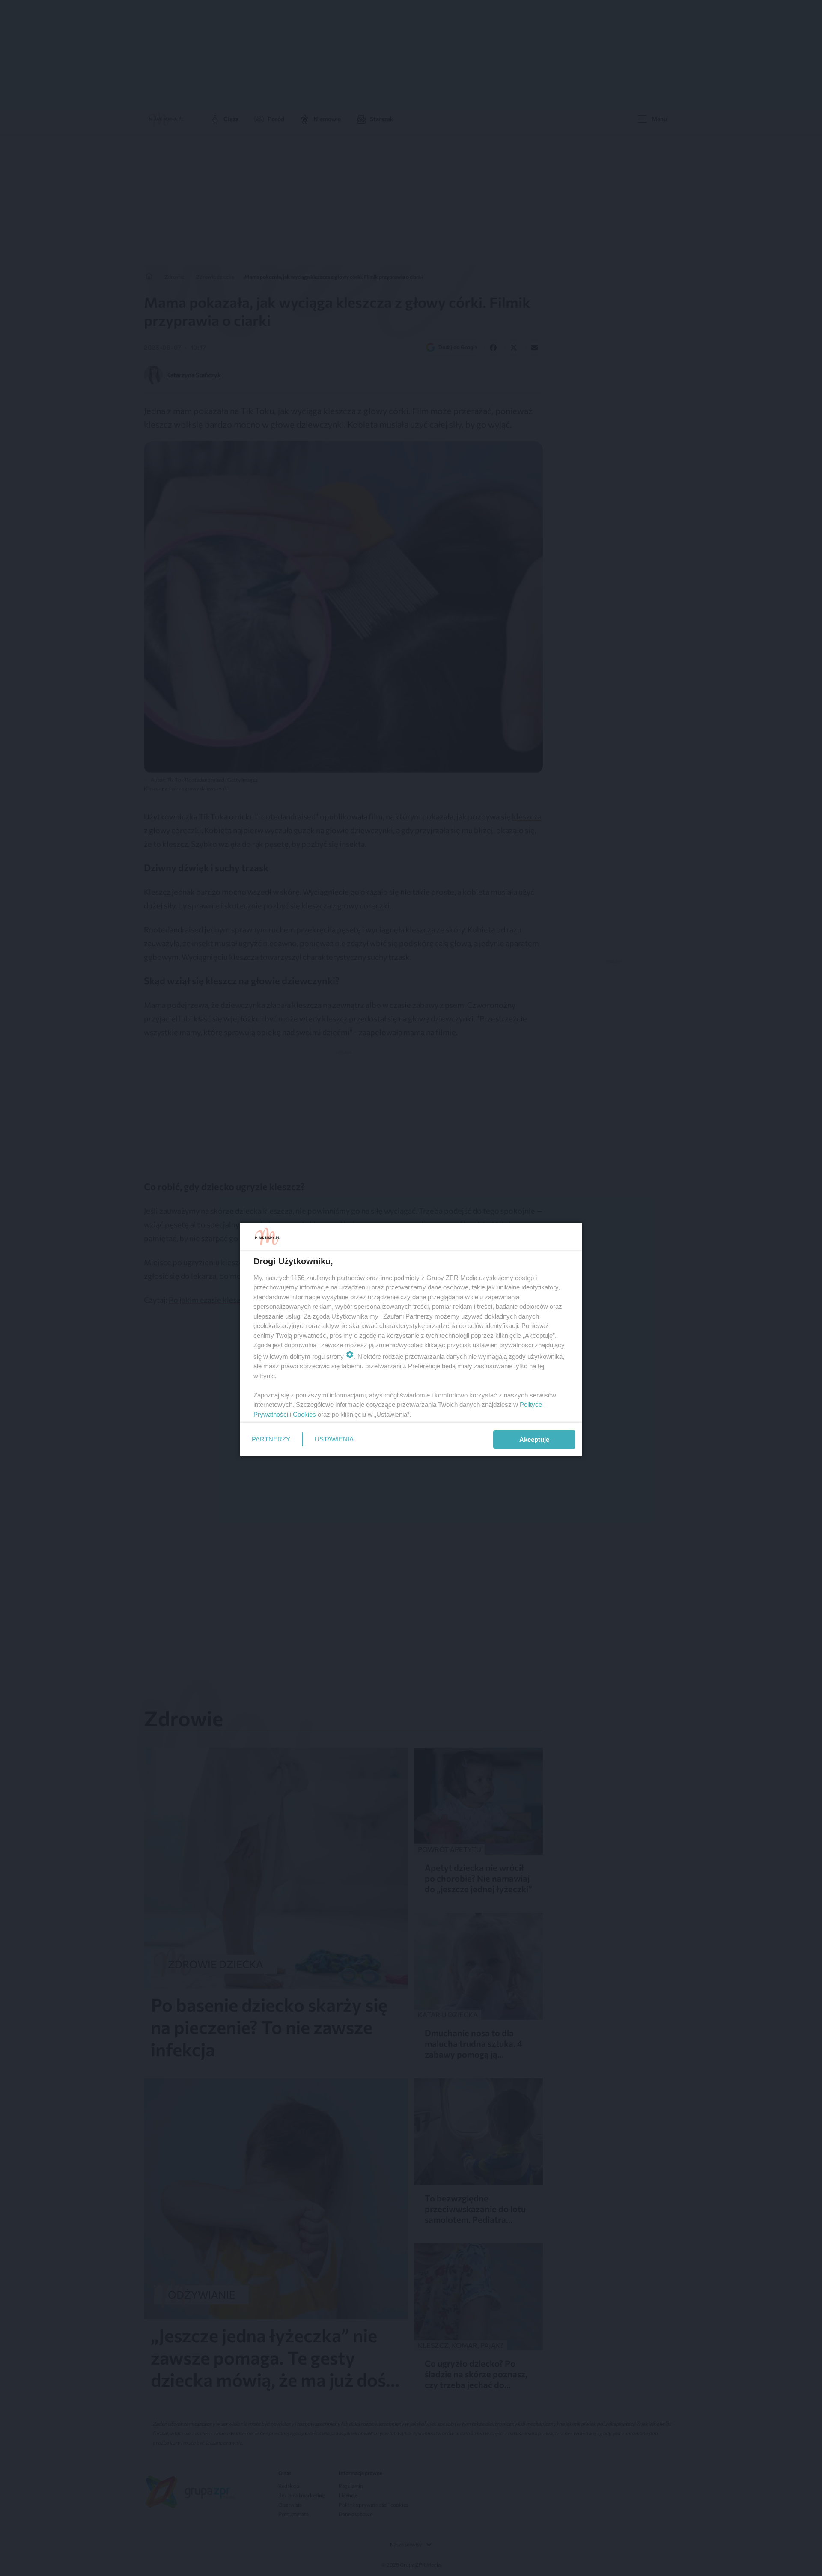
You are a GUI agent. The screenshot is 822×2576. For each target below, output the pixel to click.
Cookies (304, 1414)
